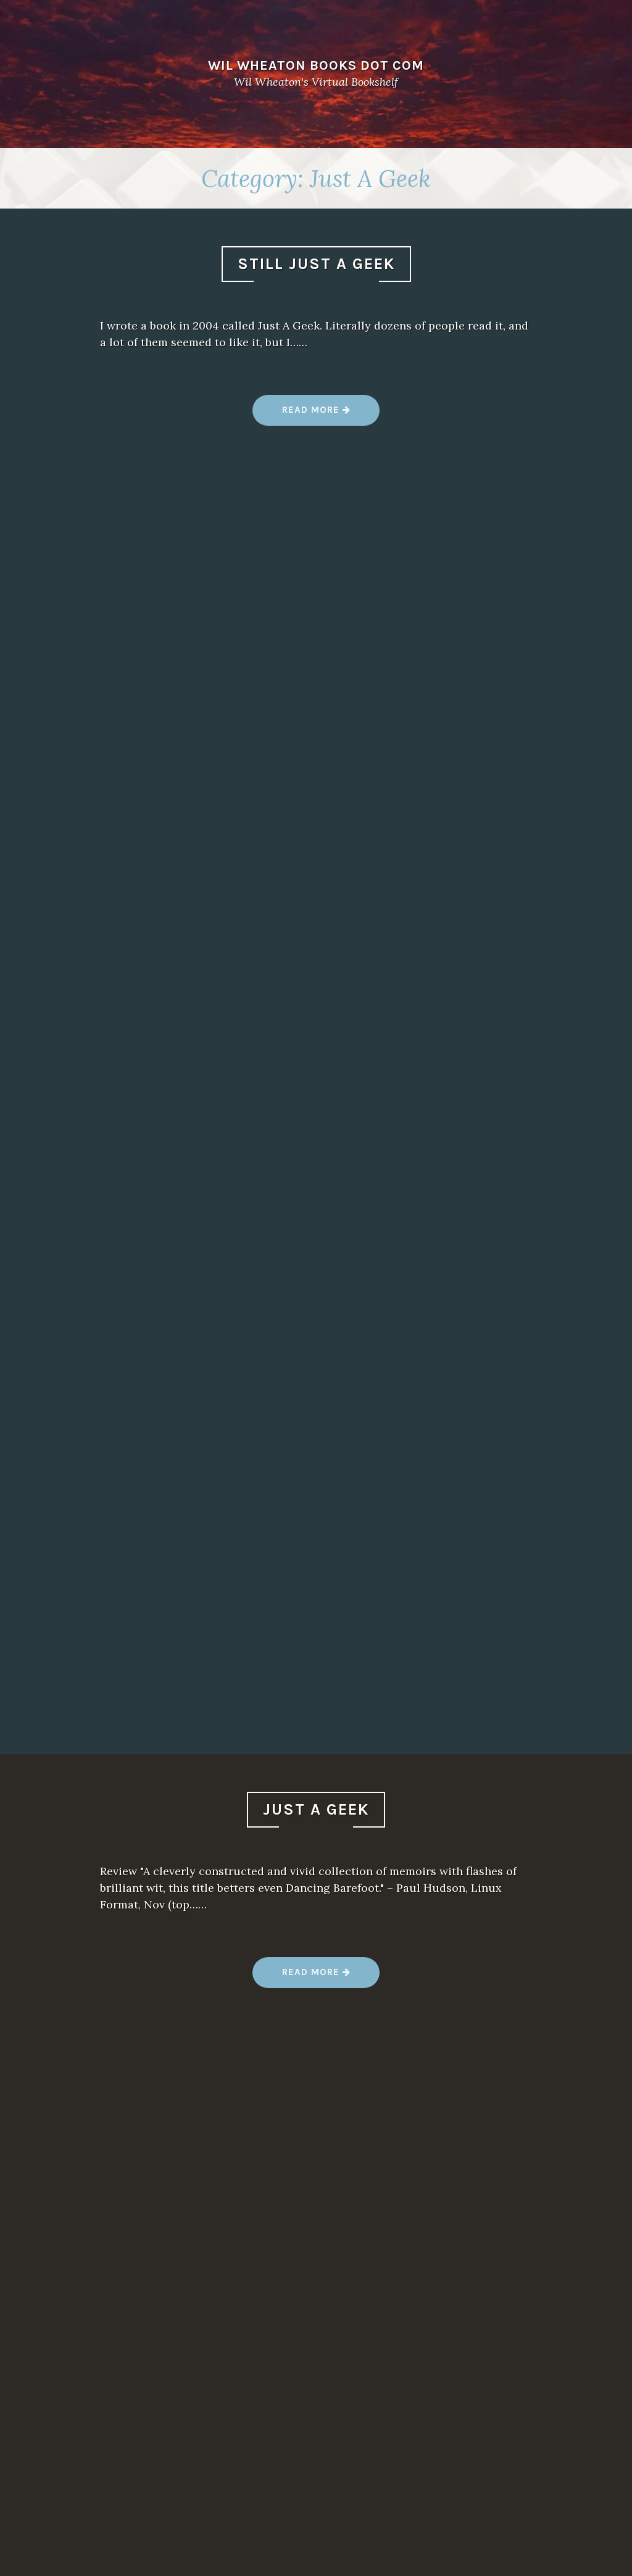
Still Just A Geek (316, 264)
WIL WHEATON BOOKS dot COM (316, 65)
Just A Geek (316, 1809)
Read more (329, 414)
